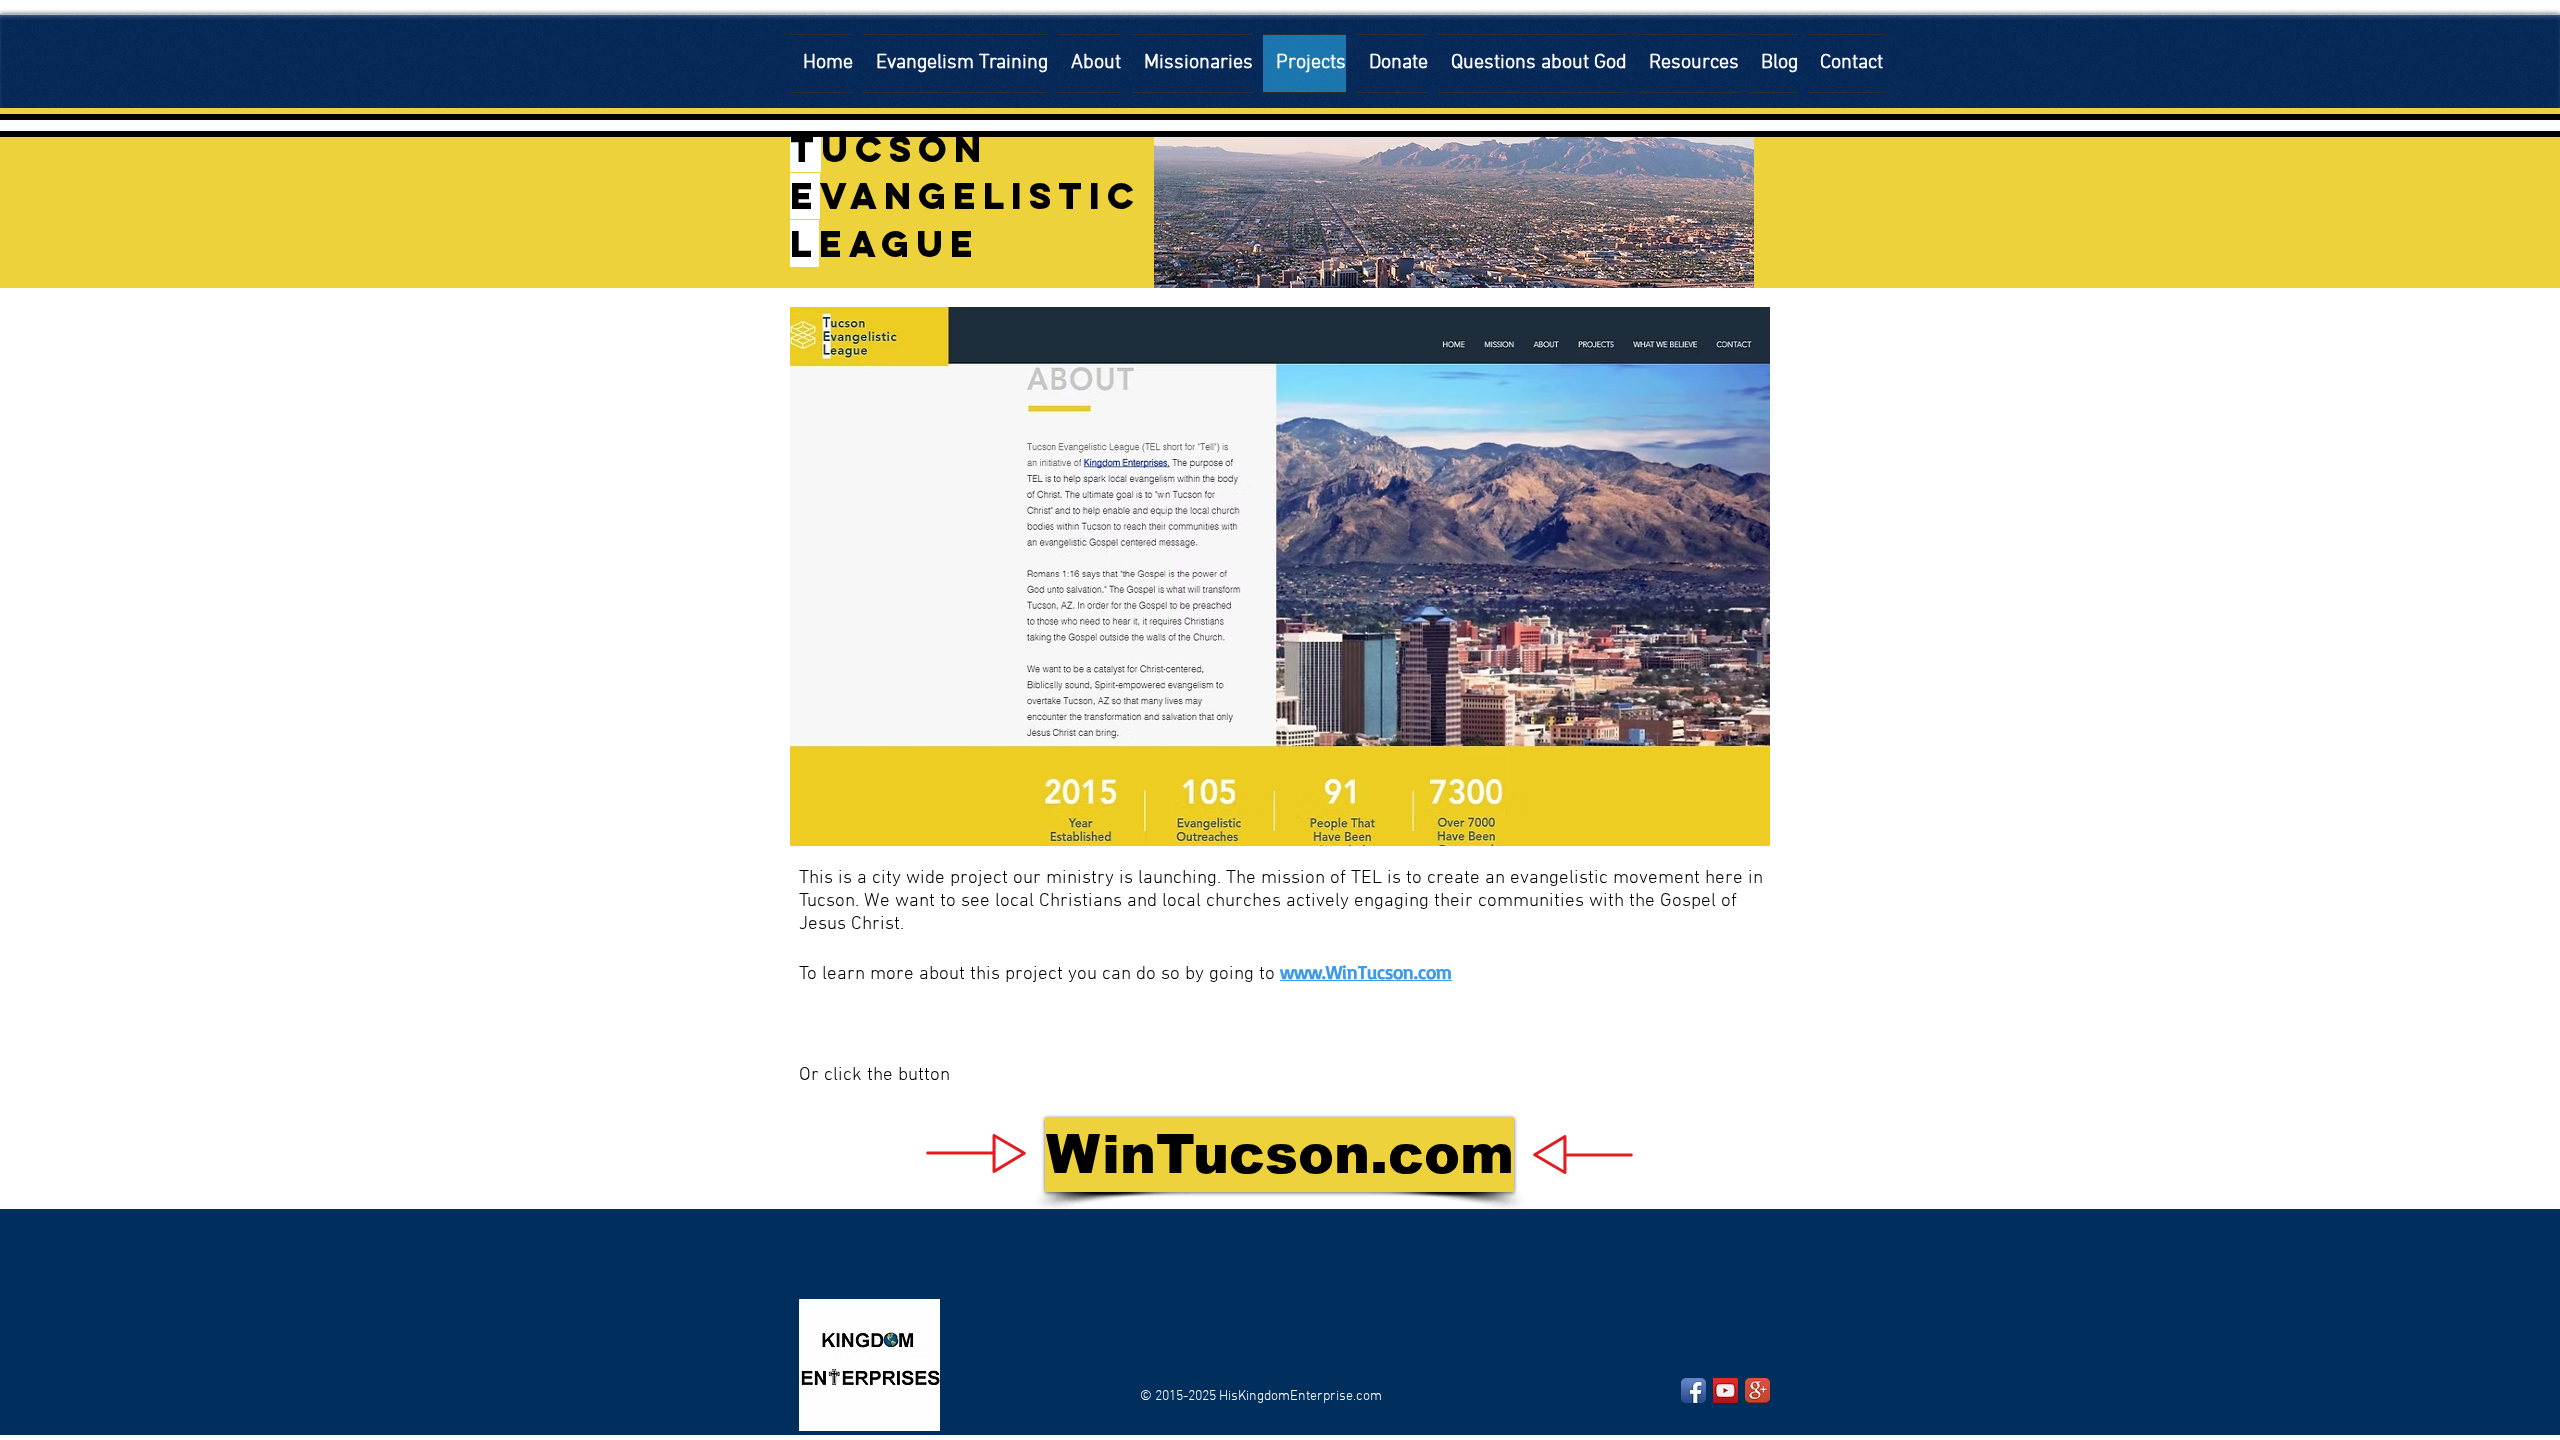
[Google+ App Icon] (1757, 1390)
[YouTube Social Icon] (1725, 1390)
